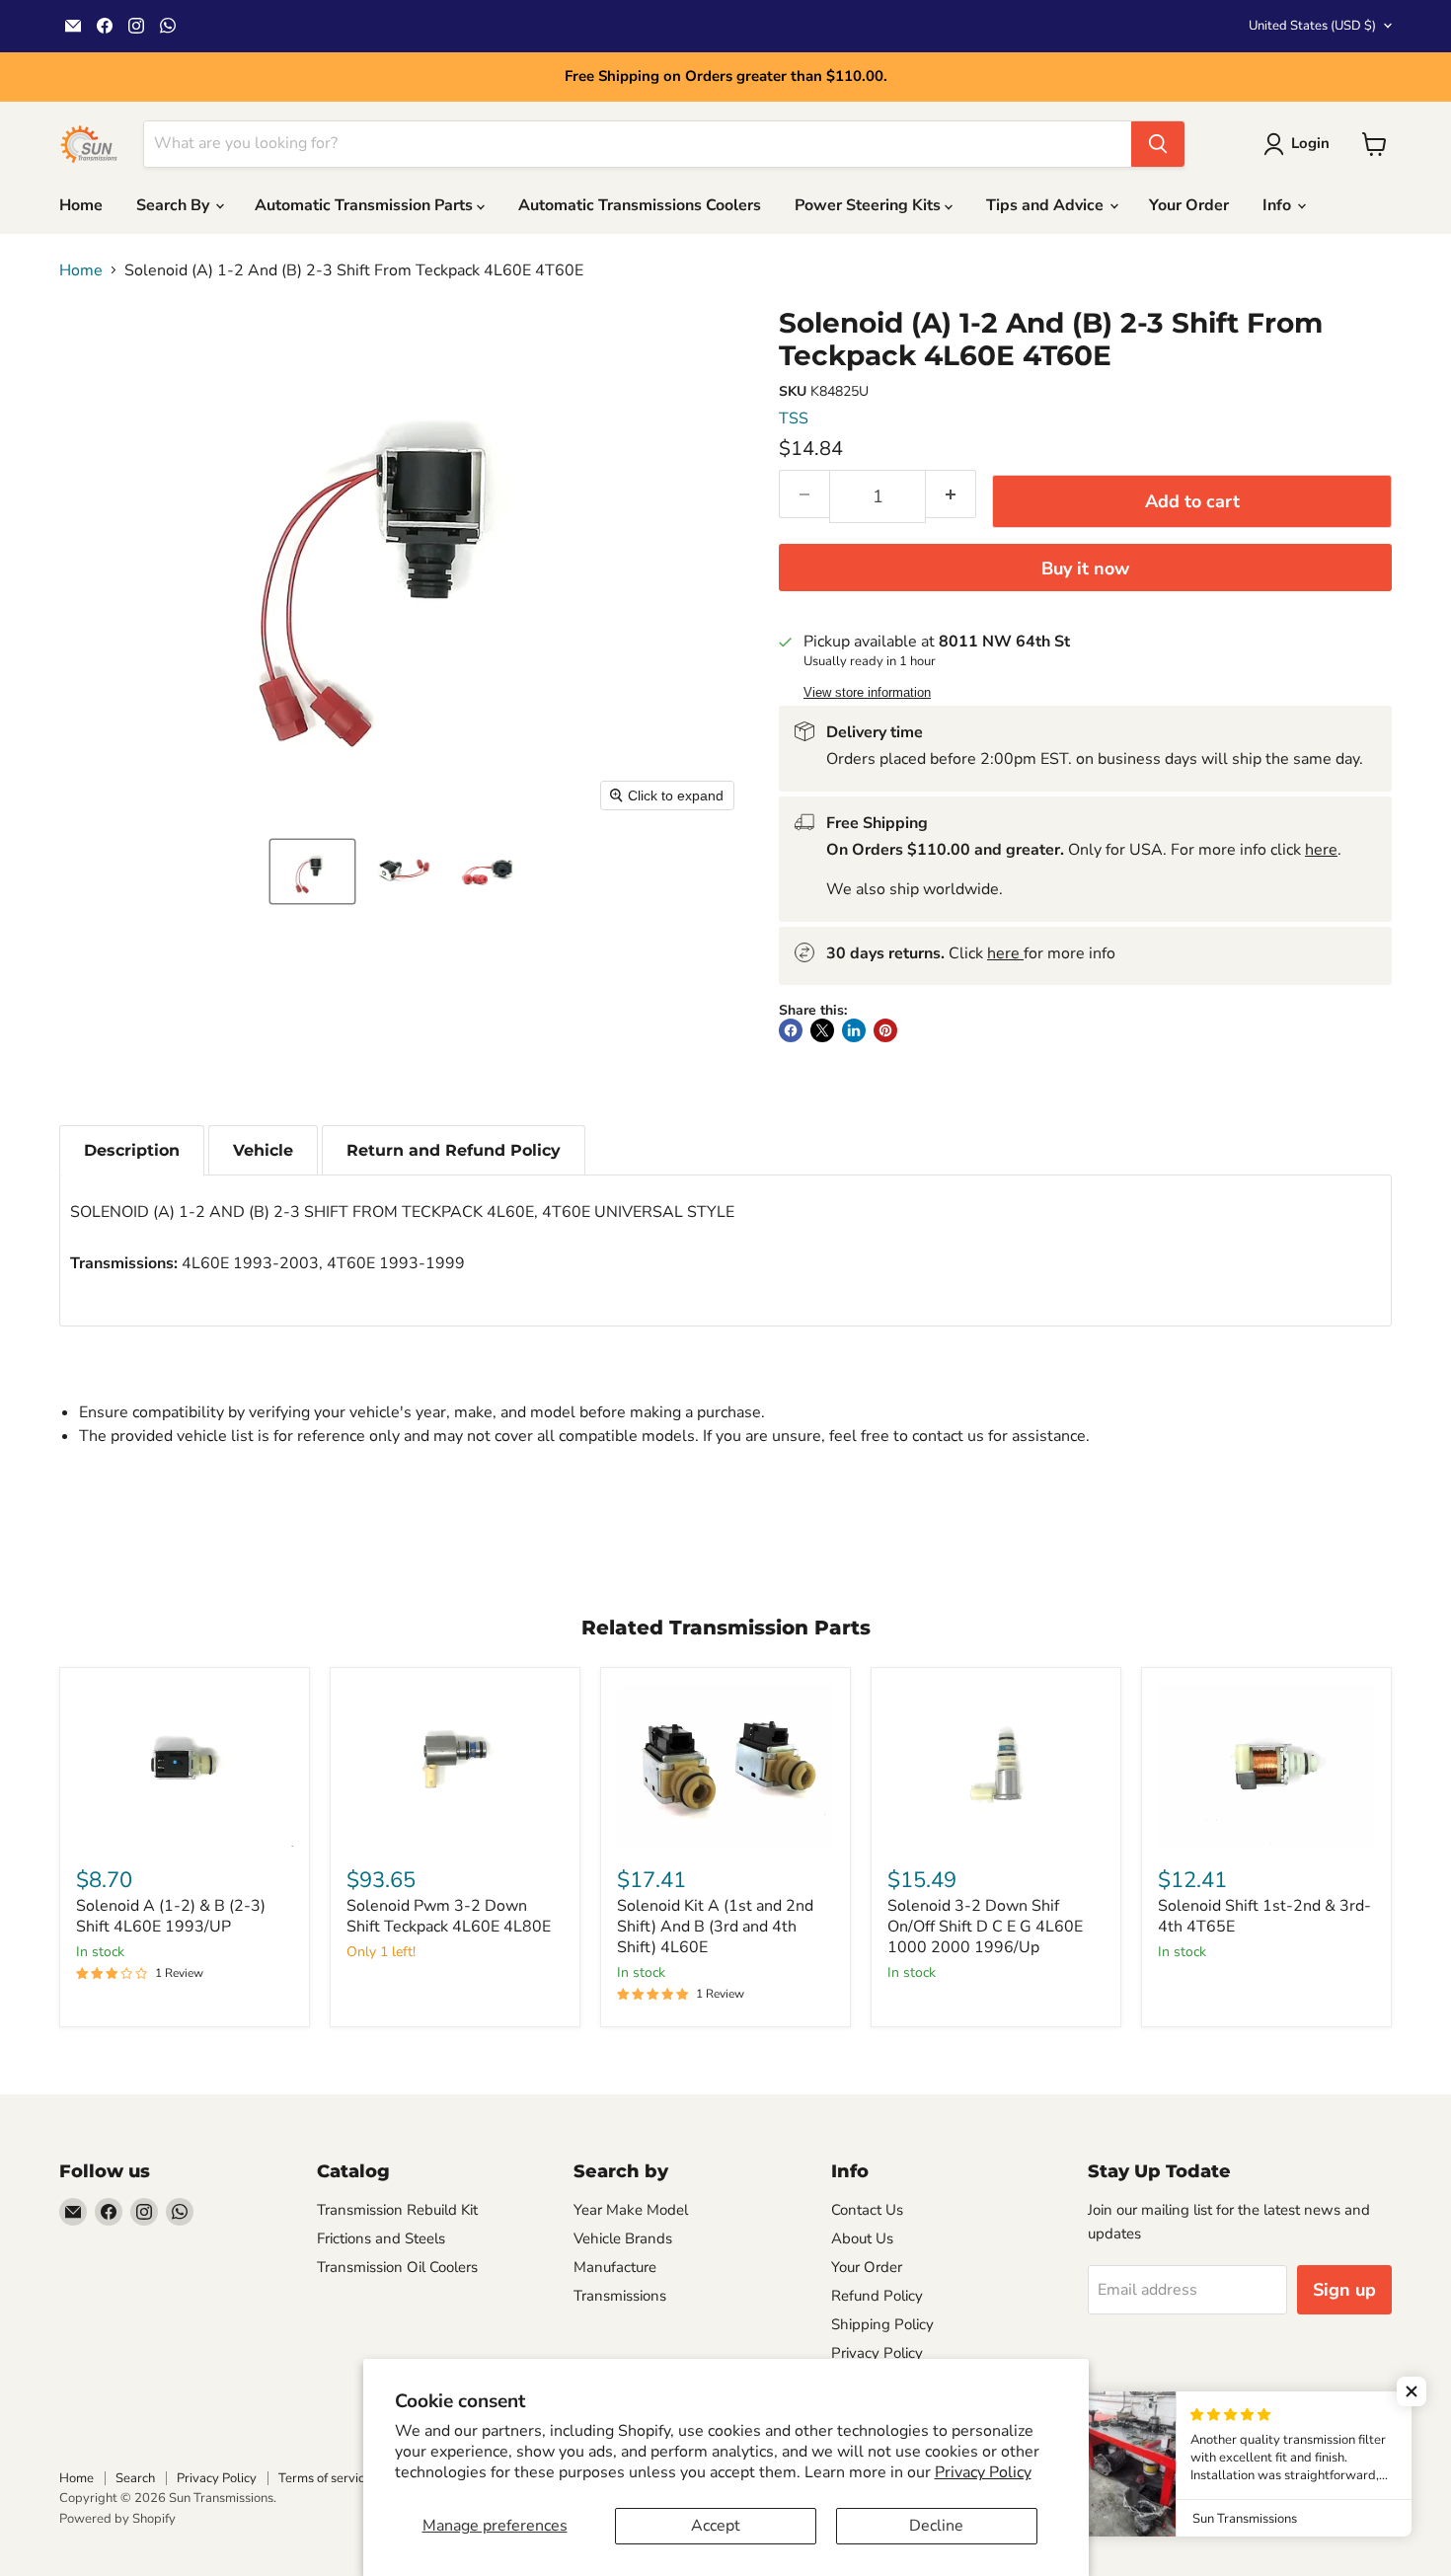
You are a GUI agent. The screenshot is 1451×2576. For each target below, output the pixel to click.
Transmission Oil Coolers (397, 2267)
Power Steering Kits (870, 205)
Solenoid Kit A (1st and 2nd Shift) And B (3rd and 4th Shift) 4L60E (715, 1927)
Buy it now (1085, 568)
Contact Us (867, 2210)
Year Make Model (631, 2210)
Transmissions (620, 2296)
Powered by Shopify (117, 2519)
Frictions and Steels (381, 2238)
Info (1279, 205)
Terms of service (325, 2478)
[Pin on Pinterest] (885, 1030)
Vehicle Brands (623, 2238)
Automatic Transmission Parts (366, 205)
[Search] (1158, 144)
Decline (936, 2526)
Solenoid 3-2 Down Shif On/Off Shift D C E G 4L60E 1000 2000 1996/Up (985, 1927)
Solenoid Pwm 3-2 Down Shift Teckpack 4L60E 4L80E (449, 1916)
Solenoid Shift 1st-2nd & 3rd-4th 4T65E (1264, 1916)
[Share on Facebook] (791, 1030)
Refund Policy (877, 2296)
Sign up (1344, 2290)
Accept (716, 2526)
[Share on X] (822, 1030)
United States (1312, 26)
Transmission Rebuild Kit (397, 2210)
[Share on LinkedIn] (854, 1030)
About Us (862, 2238)
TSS (794, 418)
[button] (312, 871)
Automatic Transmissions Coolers (640, 205)
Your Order (1189, 205)
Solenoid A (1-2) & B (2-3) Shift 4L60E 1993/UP (171, 1916)
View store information (867, 693)
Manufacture (615, 2267)
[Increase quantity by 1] (951, 494)
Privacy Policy (983, 2472)
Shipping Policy (882, 2324)
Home (81, 205)
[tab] (132, 1150)
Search (135, 2478)
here (1321, 850)
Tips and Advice (1047, 205)
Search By (175, 205)
